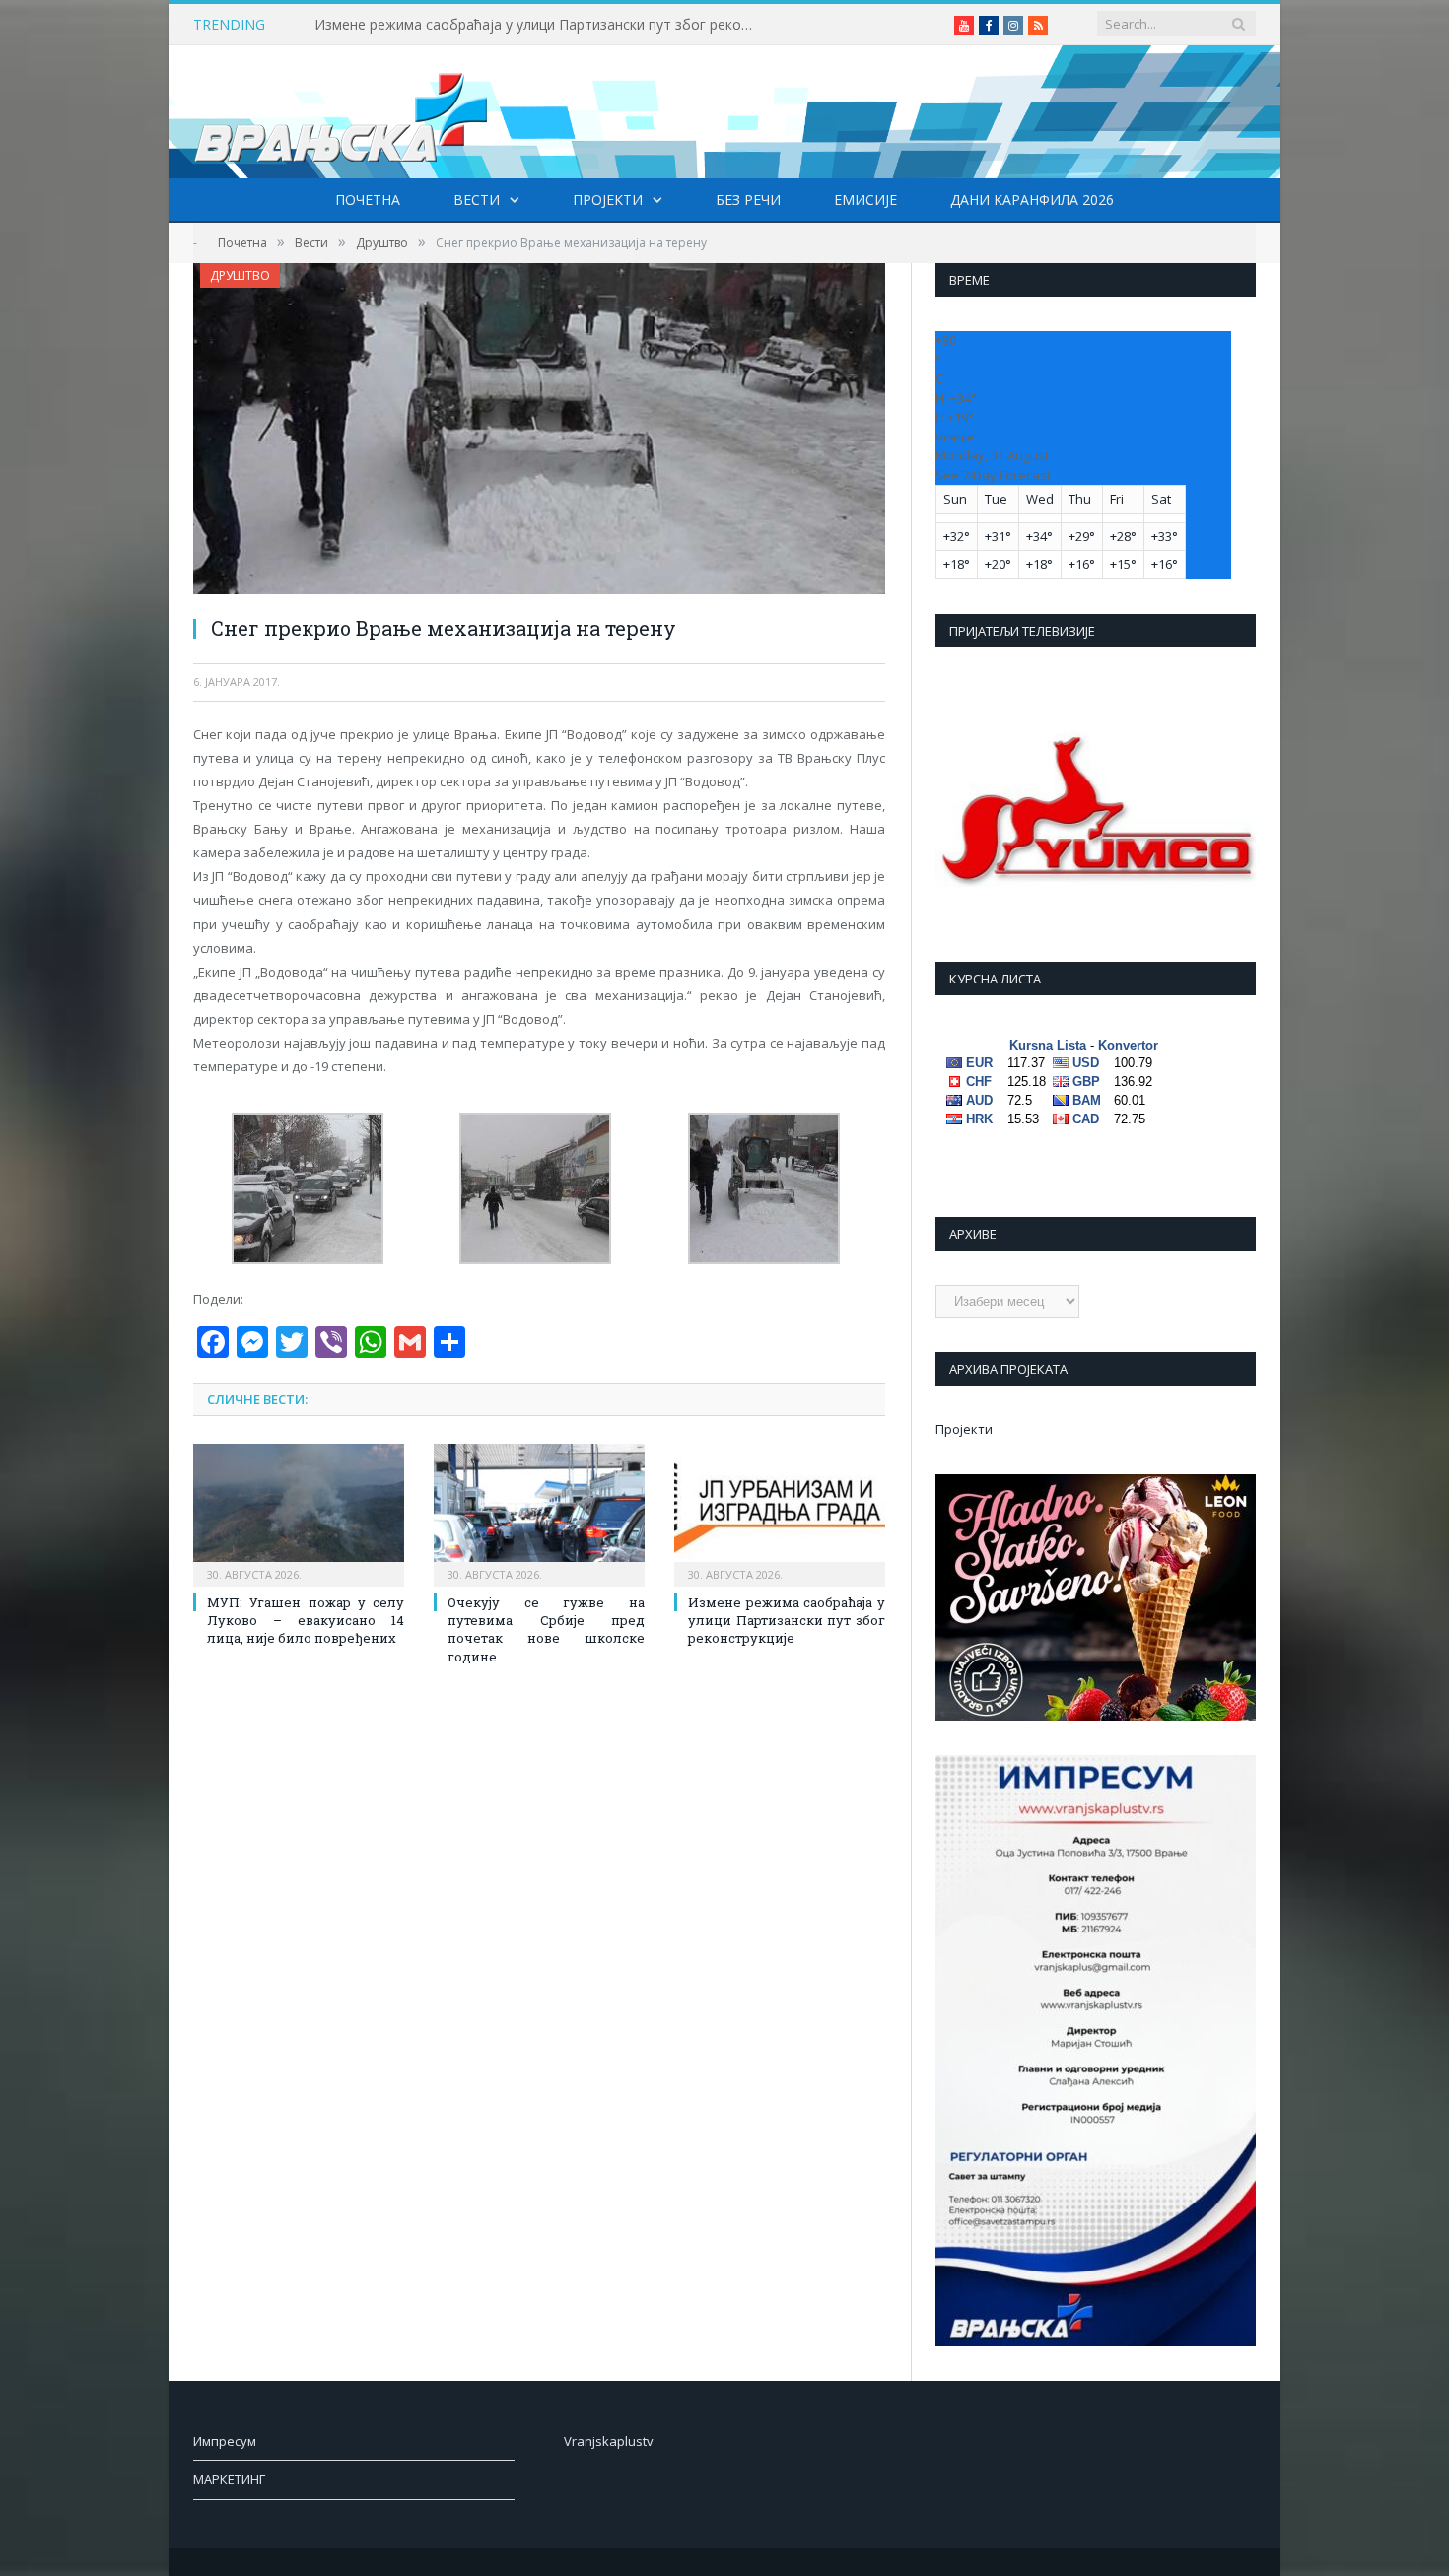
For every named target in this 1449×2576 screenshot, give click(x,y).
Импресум (225, 2441)
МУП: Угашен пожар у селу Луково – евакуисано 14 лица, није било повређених (306, 1620)
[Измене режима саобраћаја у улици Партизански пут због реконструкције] (780, 1513)
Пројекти (608, 200)
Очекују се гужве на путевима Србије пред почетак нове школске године (546, 1629)
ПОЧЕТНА (368, 200)
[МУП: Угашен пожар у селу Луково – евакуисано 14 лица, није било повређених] (299, 1513)
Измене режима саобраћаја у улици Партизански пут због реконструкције (541, 25)
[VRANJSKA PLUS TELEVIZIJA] (341, 112)
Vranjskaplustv (609, 2441)
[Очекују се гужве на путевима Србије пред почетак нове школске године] (539, 1513)
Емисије (865, 200)
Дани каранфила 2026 (1032, 200)
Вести (477, 200)
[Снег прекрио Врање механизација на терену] (539, 431)
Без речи (748, 200)
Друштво (240, 275)
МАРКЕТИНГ (229, 2479)
